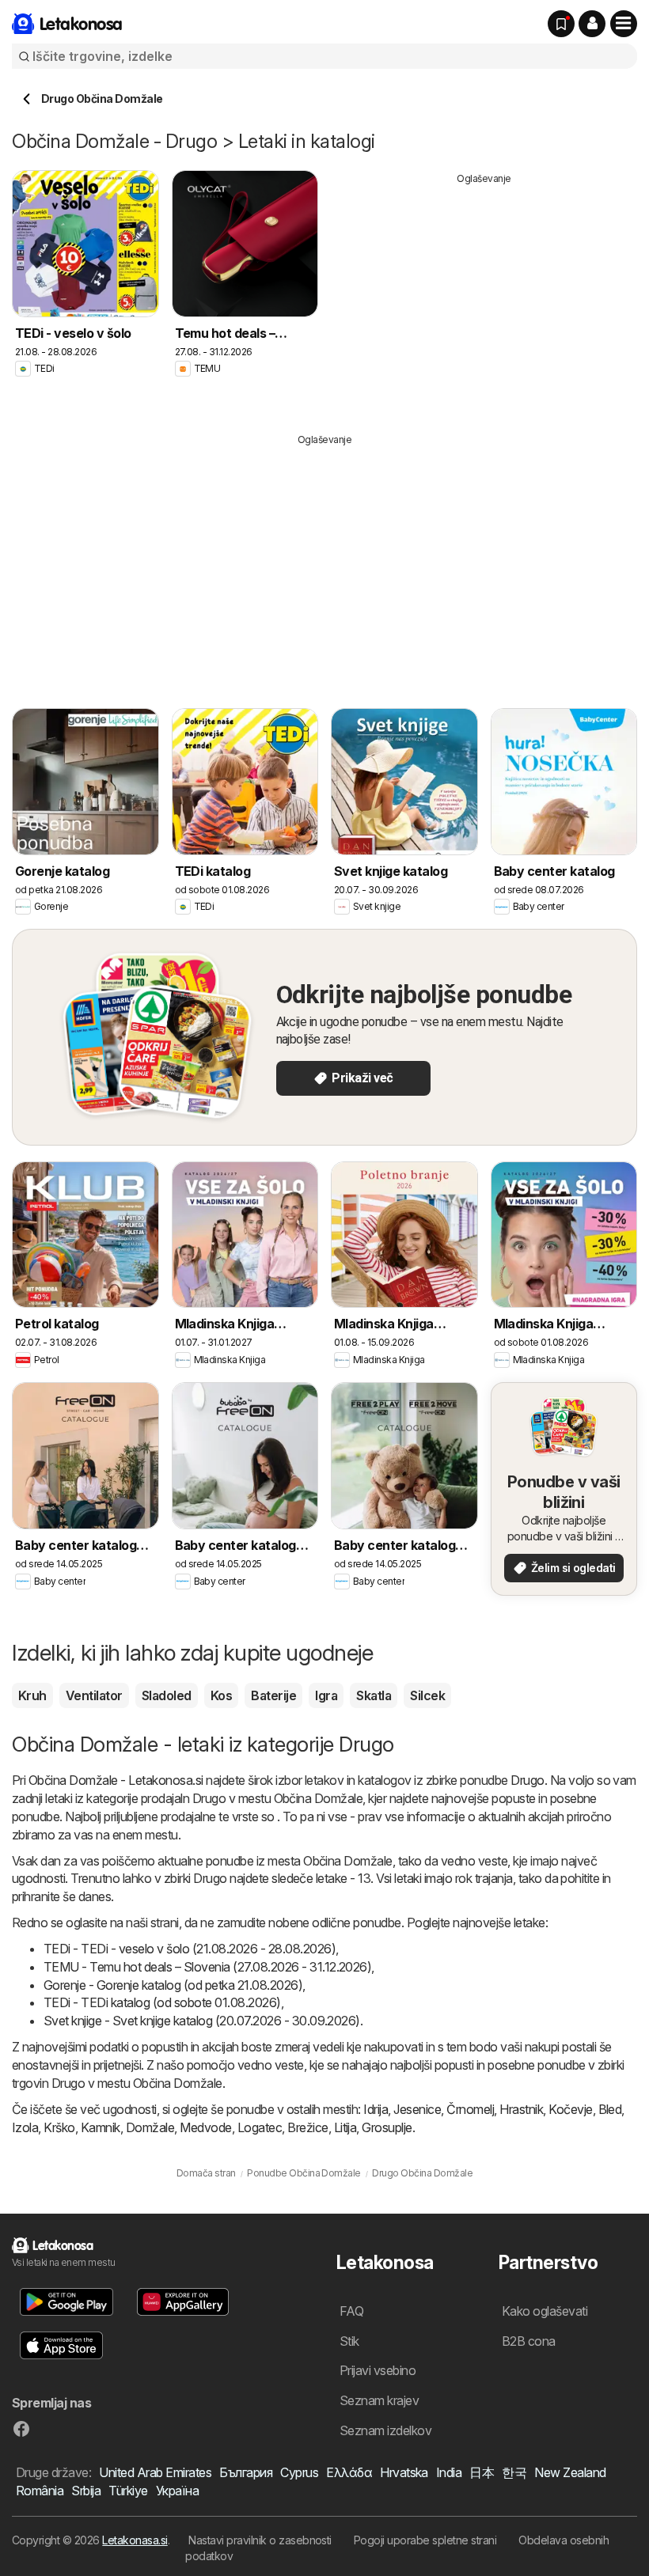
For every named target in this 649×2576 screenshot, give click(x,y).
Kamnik (101, 2127)
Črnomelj (470, 2109)
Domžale (150, 2127)
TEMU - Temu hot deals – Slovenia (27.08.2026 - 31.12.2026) (207, 1967)
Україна (177, 2491)
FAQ (351, 2311)
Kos (221, 1695)
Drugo (527, 1780)
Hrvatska (404, 2472)
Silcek (427, 1695)
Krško (59, 2127)
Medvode (205, 2127)
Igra (326, 1695)
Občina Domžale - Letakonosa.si (116, 1780)
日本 (482, 2472)
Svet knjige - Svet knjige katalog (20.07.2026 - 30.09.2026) (202, 2021)
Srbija (86, 2491)
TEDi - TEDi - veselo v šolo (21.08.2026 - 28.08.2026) (190, 1949)
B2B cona (529, 2341)
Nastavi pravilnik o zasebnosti (260, 2540)
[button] (592, 24)
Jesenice (417, 2109)
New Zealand (570, 2472)
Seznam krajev (379, 2400)
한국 (514, 2472)
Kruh (32, 1695)
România (40, 2491)
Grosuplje (387, 2127)
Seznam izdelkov (385, 2430)
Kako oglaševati (545, 2311)
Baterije (273, 1695)
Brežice (307, 2127)
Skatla (374, 1695)
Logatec (260, 2127)
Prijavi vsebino (378, 2370)
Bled (610, 2109)
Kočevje (570, 2109)
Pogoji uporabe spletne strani (425, 2540)
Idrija (376, 2109)
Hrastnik (521, 2109)
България (246, 2472)
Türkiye (128, 2491)
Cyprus (299, 2472)
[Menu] (624, 24)
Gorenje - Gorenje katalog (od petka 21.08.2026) (173, 1985)
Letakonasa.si (135, 2540)
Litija (345, 2127)
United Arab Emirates (155, 2472)
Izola (25, 2127)
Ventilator (94, 1695)
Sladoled (167, 1695)
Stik (349, 2341)
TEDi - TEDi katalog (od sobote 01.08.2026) (162, 2002)
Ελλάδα (349, 2472)
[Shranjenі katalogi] (561, 24)
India (449, 2472)
